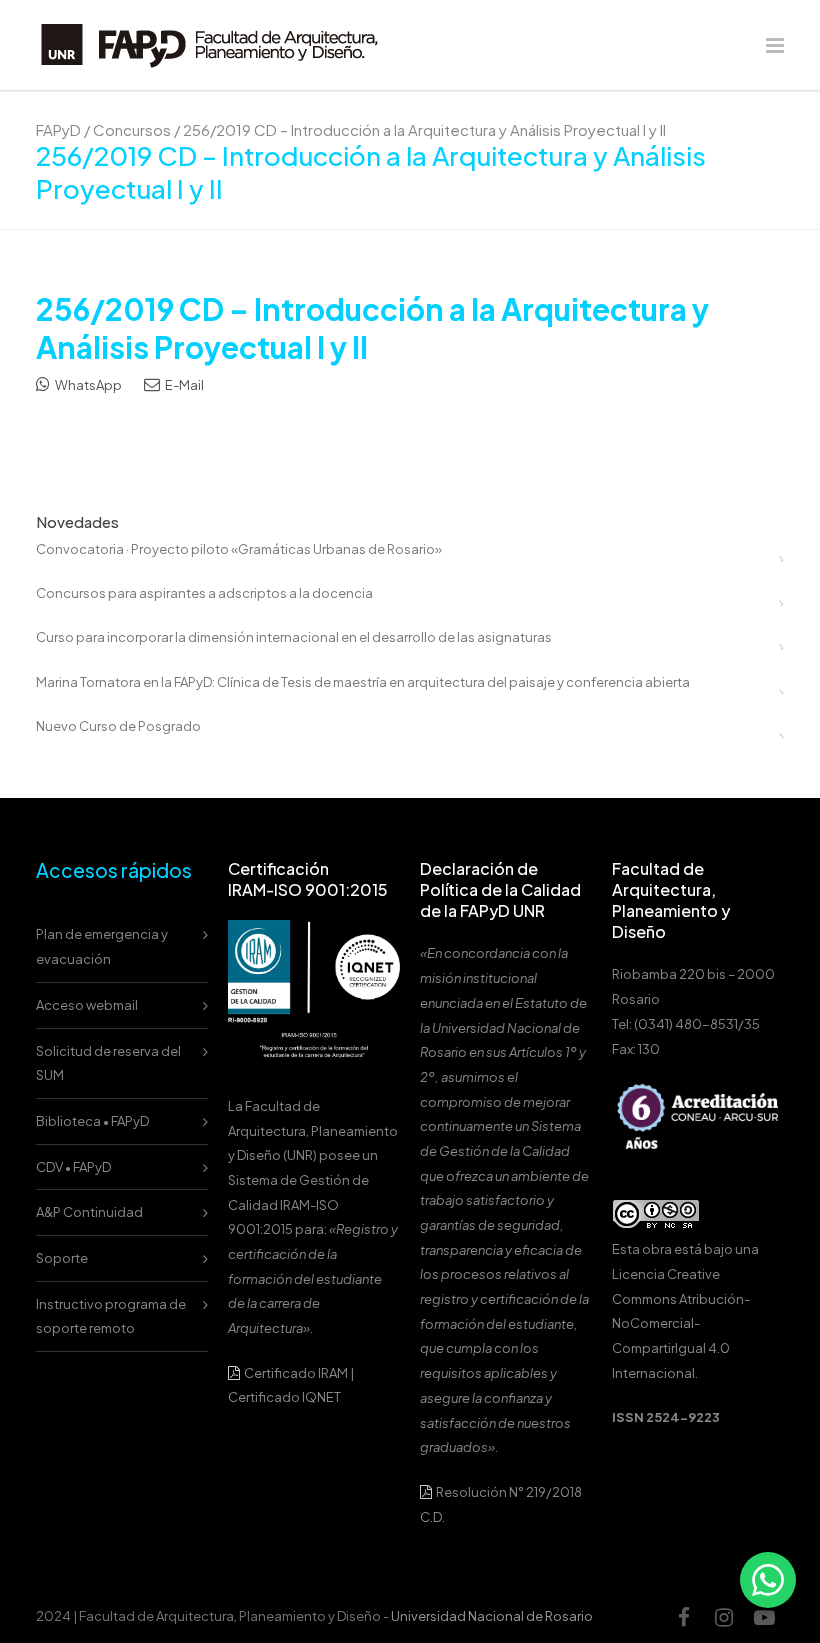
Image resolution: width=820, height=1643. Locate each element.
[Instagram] (724, 1617)
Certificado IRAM (296, 1373)
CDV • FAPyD (73, 1167)
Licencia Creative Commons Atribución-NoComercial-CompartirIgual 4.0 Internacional (681, 1323)
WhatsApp (87, 385)
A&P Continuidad (89, 1212)
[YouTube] (764, 1617)
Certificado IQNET (284, 1397)
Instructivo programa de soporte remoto (111, 1316)
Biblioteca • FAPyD (92, 1121)
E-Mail (183, 385)
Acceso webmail (87, 1005)
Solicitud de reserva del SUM (108, 1063)
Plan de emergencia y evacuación (102, 946)
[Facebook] (684, 1617)
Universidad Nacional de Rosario (492, 1616)
